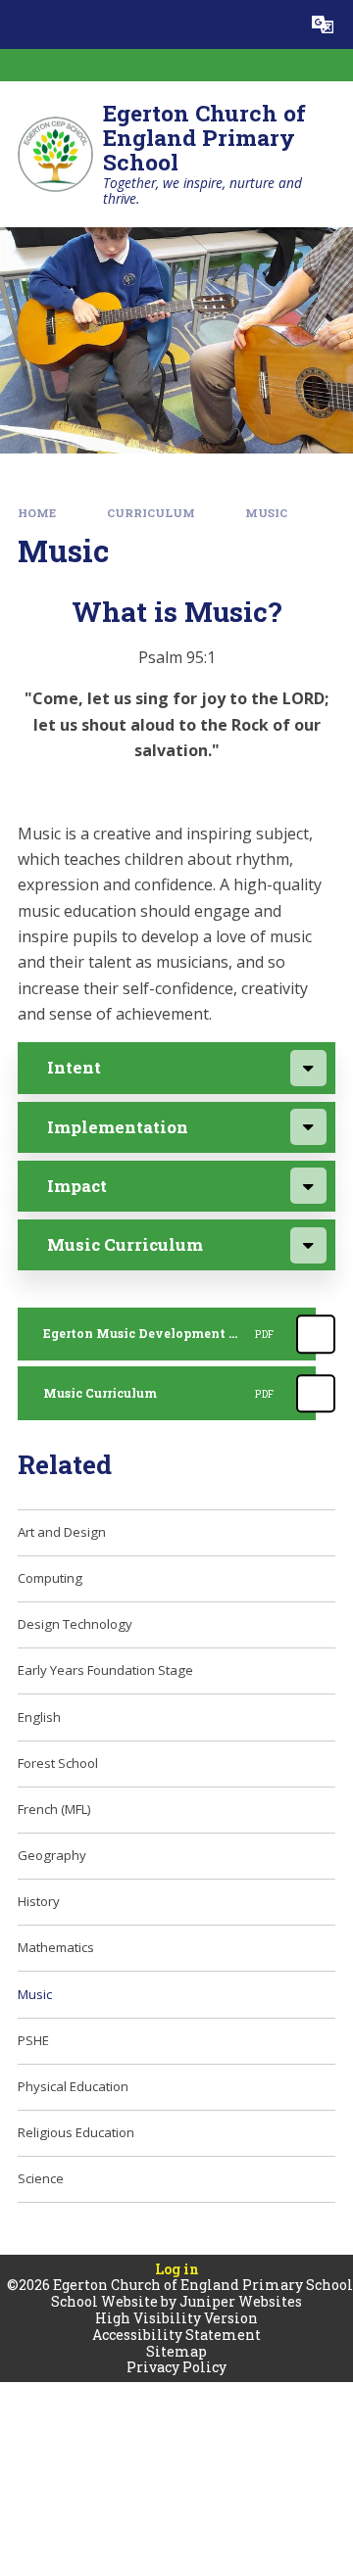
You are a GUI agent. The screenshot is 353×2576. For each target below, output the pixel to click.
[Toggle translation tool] (323, 24)
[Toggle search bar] (274, 24)
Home (37, 513)
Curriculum (151, 513)
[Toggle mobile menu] (25, 24)
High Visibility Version (176, 2318)
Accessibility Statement (176, 2335)
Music (266, 513)
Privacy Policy (176, 2367)
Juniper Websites (241, 2301)
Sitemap (176, 2351)
